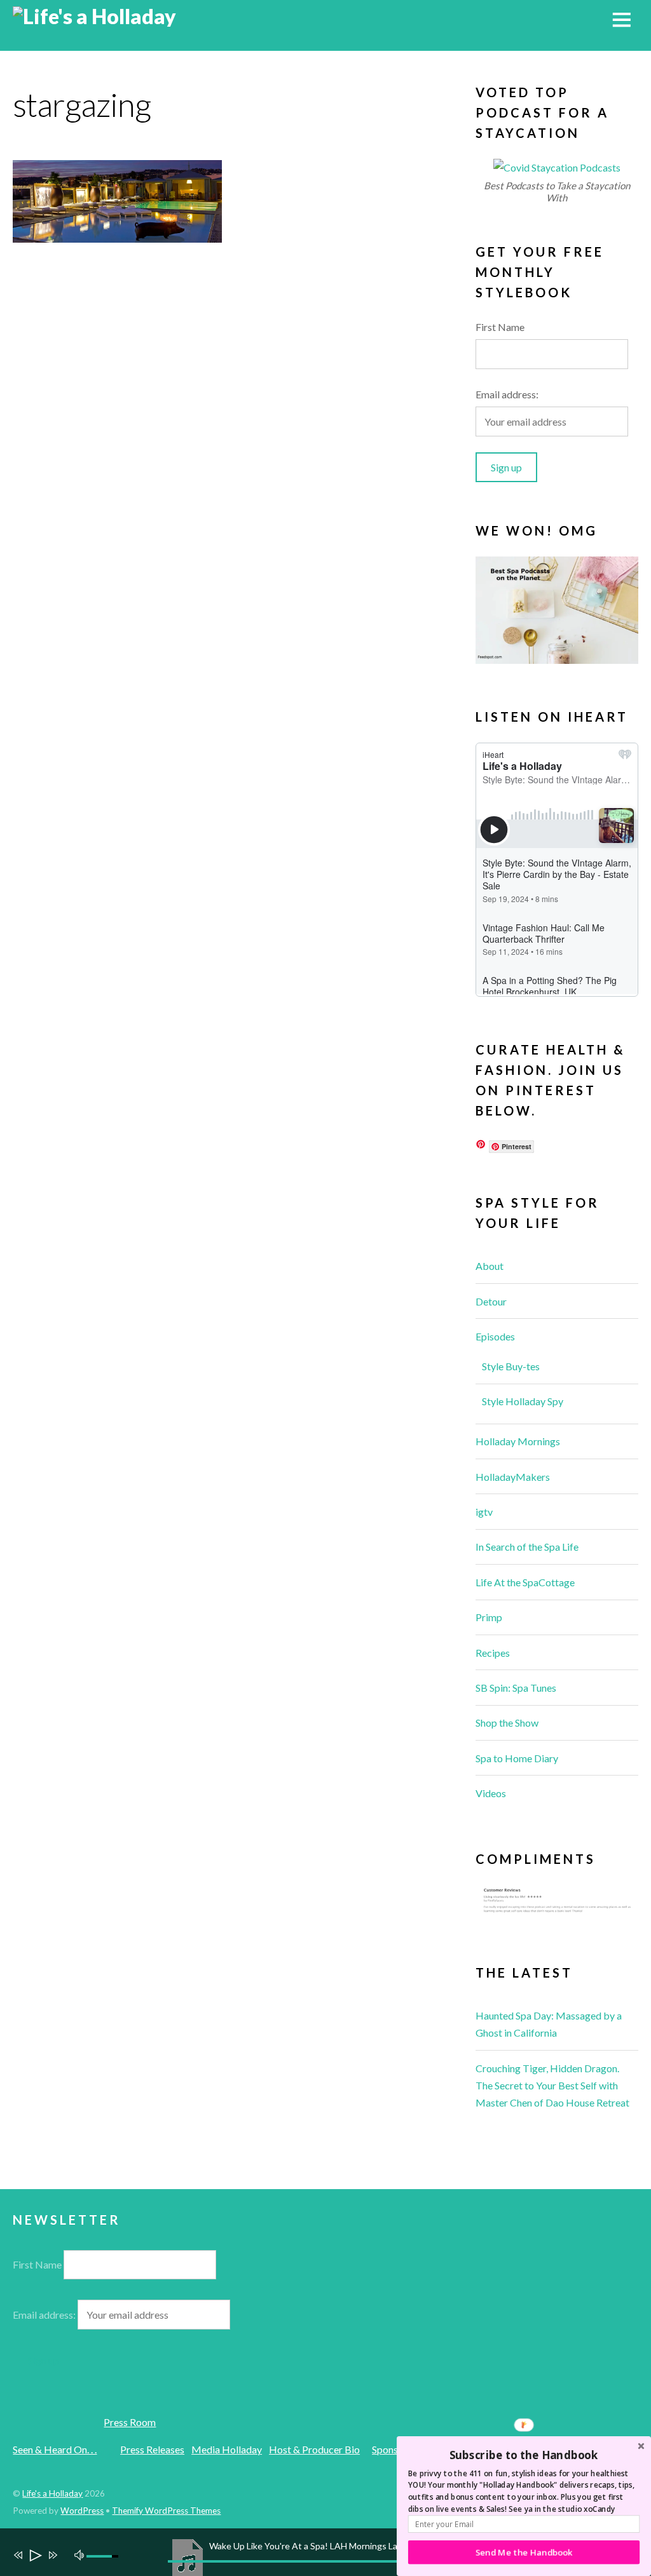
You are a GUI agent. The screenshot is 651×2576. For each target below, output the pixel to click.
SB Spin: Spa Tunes (516, 1688)
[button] (524, 2455)
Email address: (507, 394)
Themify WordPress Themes (166, 2511)
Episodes (495, 1336)
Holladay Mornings (518, 1441)
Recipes (493, 1653)
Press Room (130, 2422)
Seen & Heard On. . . (55, 2449)
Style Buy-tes (511, 1366)
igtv (484, 1512)
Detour (491, 1301)
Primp (489, 1617)
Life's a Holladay (52, 2493)
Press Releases (152, 2449)
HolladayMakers (513, 1477)
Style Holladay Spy (523, 1401)
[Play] (35, 2557)
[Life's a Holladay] (94, 16)
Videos (491, 1793)
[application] (332, 2552)
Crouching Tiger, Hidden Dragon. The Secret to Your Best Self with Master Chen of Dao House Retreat (552, 2085)
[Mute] (81, 2554)
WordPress (82, 2511)
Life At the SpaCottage (525, 1582)
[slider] (104, 2556)
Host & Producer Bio (314, 2449)
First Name (500, 327)
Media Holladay (227, 2449)
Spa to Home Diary (517, 1758)
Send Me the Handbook (524, 2552)
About (490, 1266)
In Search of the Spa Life (527, 1547)
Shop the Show (507, 1723)
